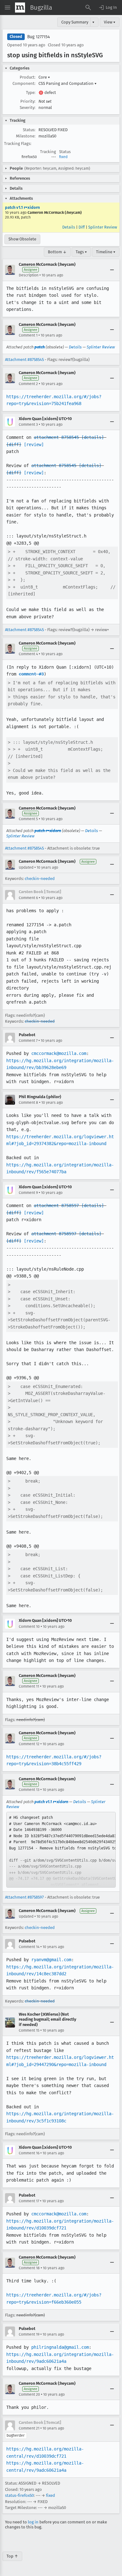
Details (69, 227)
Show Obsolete (22, 239)
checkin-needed (40, 879)
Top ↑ (12, 2556)
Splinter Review (103, 227)
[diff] (14, 445)
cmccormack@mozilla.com (59, 1053)
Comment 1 (28, 335)
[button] (108, 8)
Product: (28, 77)
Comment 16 (29, 2153)
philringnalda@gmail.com (60, 2347)
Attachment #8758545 (24, 360)
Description (29, 275)
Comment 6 (28, 898)
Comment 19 (29, 2334)
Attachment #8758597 (24, 1897)
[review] (34, 445)
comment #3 (31, 674)
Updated (26, 867)
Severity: (28, 108)
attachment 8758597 (56, 1206)
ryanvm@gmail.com (51, 1960)
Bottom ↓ (57, 252)
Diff (82, 227)
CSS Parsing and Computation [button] (68, 83)
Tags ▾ (81, 252)
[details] (93, 437)
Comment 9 (28, 1193)
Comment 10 (29, 1627)
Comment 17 (29, 2201)
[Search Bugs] (88, 8)
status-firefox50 (19, 2495)
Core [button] (44, 77)
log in (33, 2522)
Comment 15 (29, 2030)
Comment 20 (29, 2394)
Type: (31, 93)
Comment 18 (29, 2268)
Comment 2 (28, 384)
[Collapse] (112, 270)
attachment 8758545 (56, 437)
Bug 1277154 (38, 37)
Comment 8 (28, 1103)
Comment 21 (29, 2428)
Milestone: (26, 136)
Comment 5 (28, 819)
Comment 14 (29, 1947)
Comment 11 (29, 1686)
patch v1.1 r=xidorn (22, 207)
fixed (63, 157)
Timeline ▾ (106, 252)
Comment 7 (28, 1041)
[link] (61, 1850)
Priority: (28, 101)
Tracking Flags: (18, 144)
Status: (29, 130)
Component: (24, 83)
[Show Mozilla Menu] (20, 8)
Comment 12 (29, 1744)
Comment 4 (28, 654)
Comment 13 (29, 1790)
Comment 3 (28, 424)
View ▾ (110, 22)
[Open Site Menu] (8, 8)
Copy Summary (75, 22)
